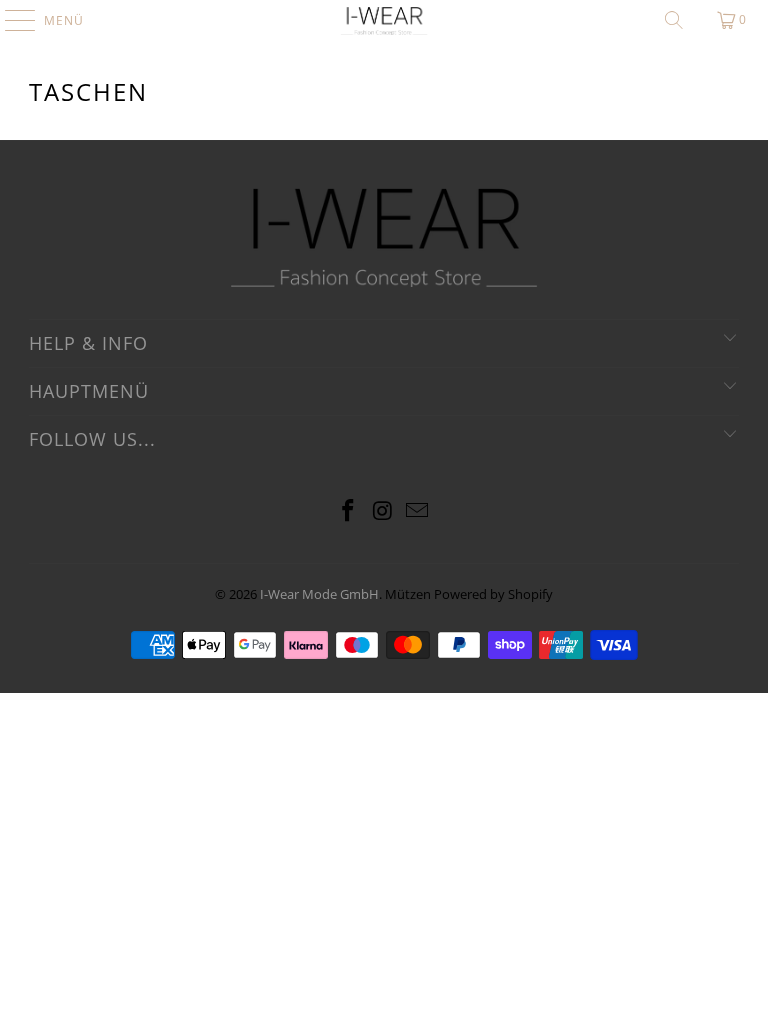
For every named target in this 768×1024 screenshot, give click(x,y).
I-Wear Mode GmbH (319, 594)
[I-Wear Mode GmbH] (384, 20)
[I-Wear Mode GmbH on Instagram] (383, 511)
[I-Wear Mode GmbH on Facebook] (348, 511)
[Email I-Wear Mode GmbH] (418, 511)
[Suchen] (674, 20)
